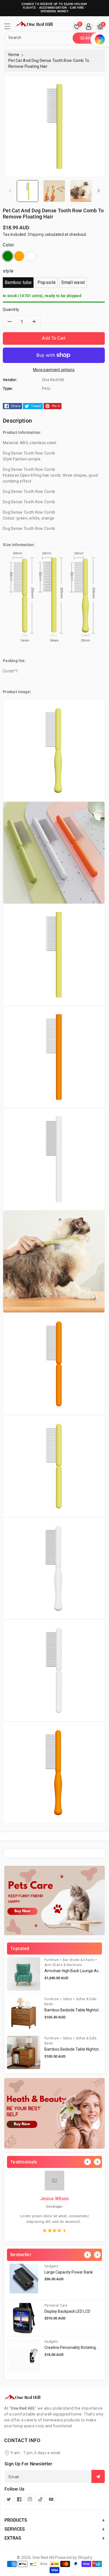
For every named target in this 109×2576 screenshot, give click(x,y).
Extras (13, 2538)
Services (15, 2529)
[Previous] (87, 2162)
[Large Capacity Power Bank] (24, 2280)
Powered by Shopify (74, 2558)
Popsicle (47, 282)
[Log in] (89, 27)
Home (14, 55)
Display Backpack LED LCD (67, 2311)
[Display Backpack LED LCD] (24, 2318)
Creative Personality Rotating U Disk (76, 2347)
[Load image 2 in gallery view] (54, 191)
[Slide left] (10, 191)
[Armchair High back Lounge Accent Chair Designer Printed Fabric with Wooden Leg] (24, 1974)
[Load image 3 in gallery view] (81, 191)
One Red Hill (43, 2558)
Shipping (36, 234)
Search (88, 38)
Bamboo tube (18, 282)
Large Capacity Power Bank (69, 2272)
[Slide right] (99, 191)
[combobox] (39, 38)
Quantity (11, 309)
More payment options (54, 370)
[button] (10, 28)
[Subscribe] (98, 2476)
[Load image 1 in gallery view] (28, 191)
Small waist (73, 282)
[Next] (97, 2162)
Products (16, 2520)
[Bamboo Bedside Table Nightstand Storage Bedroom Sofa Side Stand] (24, 2013)
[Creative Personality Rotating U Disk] (24, 2356)
